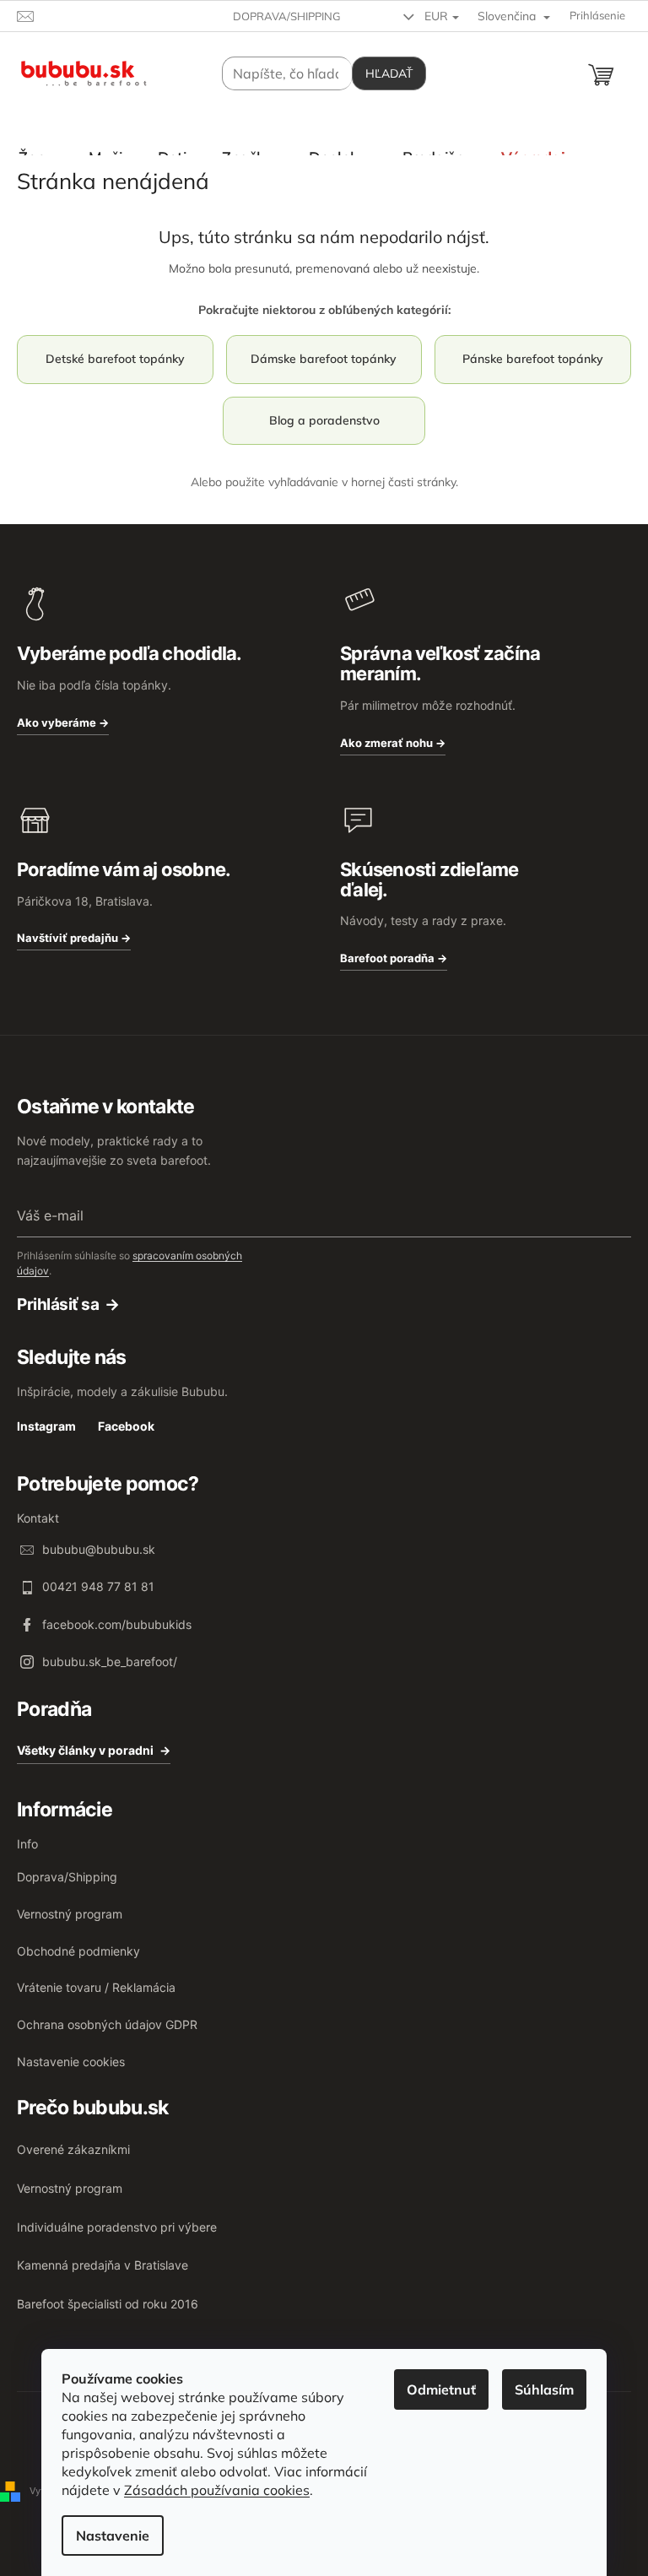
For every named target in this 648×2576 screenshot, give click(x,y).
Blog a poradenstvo (324, 420)
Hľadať (389, 73)
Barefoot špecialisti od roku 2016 (108, 2304)
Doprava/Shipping (287, 16)
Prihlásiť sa (58, 1305)
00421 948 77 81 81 (98, 1586)
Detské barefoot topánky (115, 359)
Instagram (46, 1426)
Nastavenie (113, 2535)
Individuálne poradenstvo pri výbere (117, 2227)
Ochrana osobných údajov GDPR (107, 2024)
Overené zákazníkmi (73, 2149)
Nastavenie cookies (71, 2062)
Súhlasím (544, 2389)
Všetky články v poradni (85, 1750)
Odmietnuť (441, 2389)
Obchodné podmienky (78, 1951)
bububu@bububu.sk (99, 1549)
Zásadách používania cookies (217, 2490)
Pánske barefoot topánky (533, 359)
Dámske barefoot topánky (324, 359)
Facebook (126, 1426)
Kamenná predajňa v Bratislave (103, 2265)
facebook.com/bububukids (117, 1624)
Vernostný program (70, 1914)
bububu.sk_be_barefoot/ (110, 1661)
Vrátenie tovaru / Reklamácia (96, 1987)
